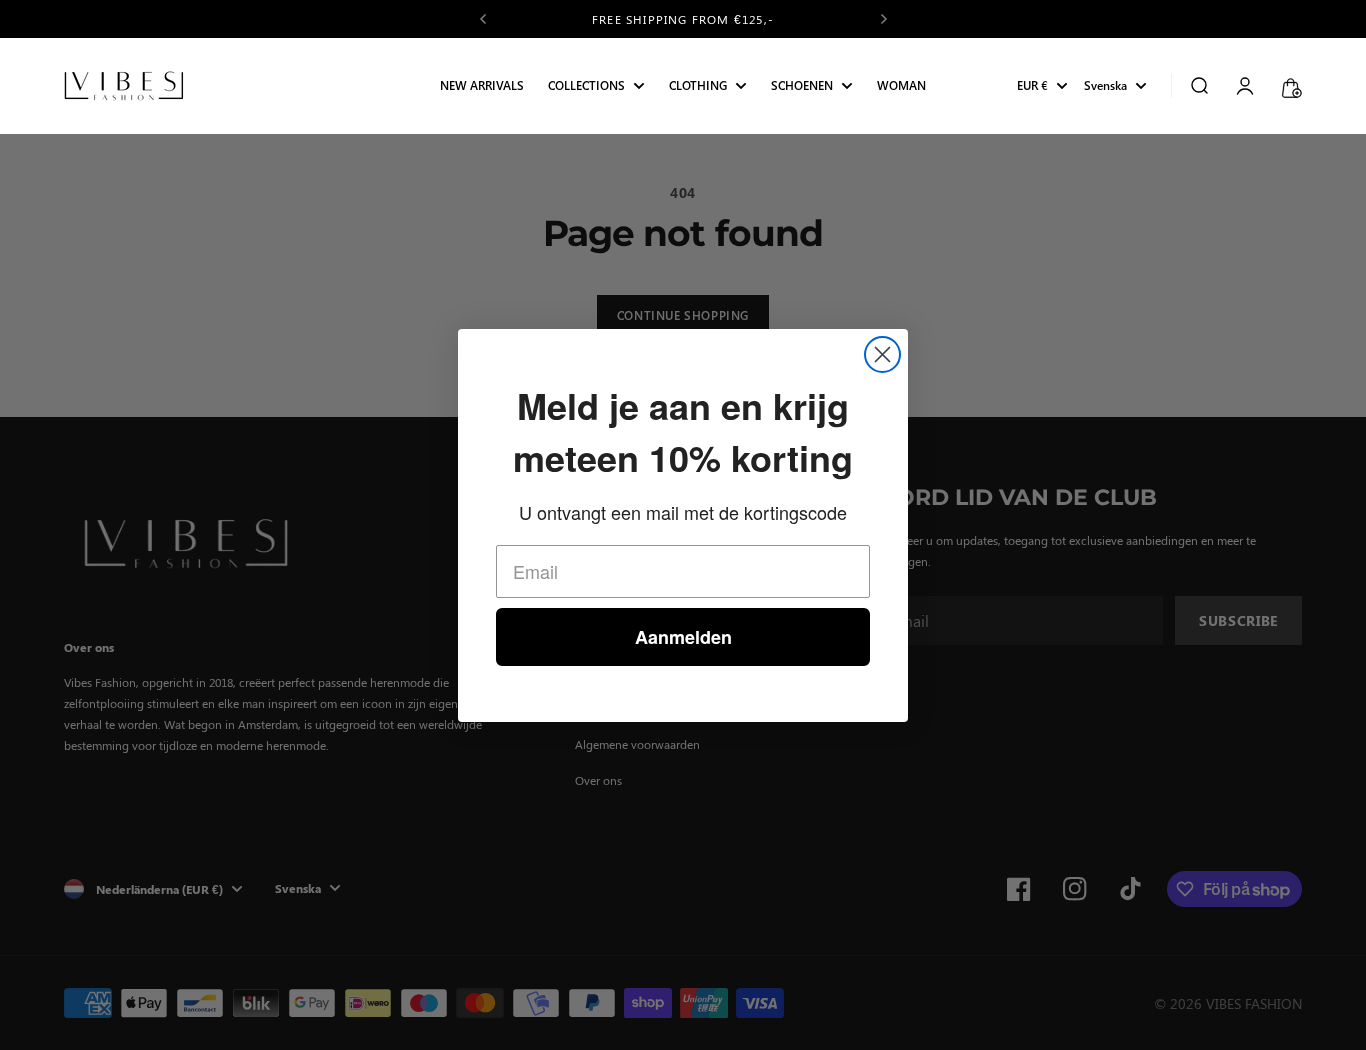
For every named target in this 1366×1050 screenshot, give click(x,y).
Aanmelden (683, 637)
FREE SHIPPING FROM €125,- (683, 19)
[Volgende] (884, 19)
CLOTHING (698, 86)
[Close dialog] (882, 354)
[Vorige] (483, 19)
